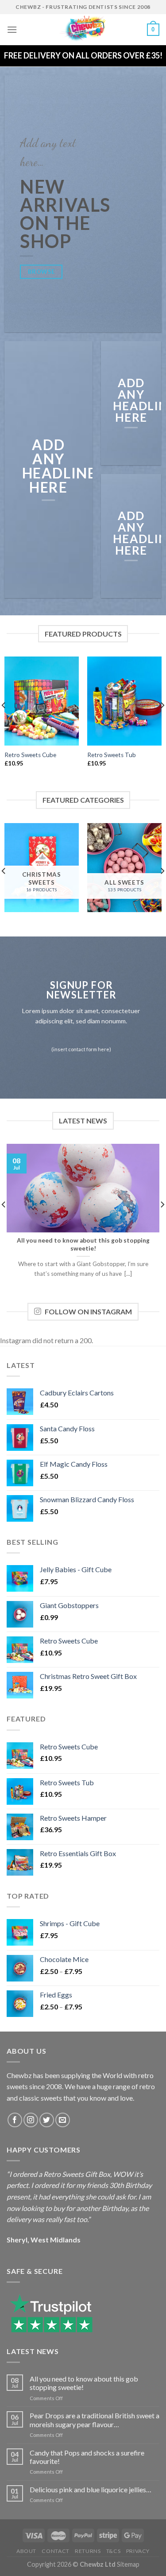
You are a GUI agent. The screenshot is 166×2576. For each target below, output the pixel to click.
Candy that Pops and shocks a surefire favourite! (87, 2457)
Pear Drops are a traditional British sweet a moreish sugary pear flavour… (95, 2420)
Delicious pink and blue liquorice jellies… (91, 2489)
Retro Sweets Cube (30, 755)
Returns (88, 2551)
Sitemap (128, 2564)
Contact (55, 2551)
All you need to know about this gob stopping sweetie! (84, 2383)
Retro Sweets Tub (112, 755)
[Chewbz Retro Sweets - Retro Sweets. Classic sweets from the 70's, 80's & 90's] (83, 30)
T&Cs (113, 2551)
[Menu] (12, 29)
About (26, 2551)
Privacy (138, 2551)
